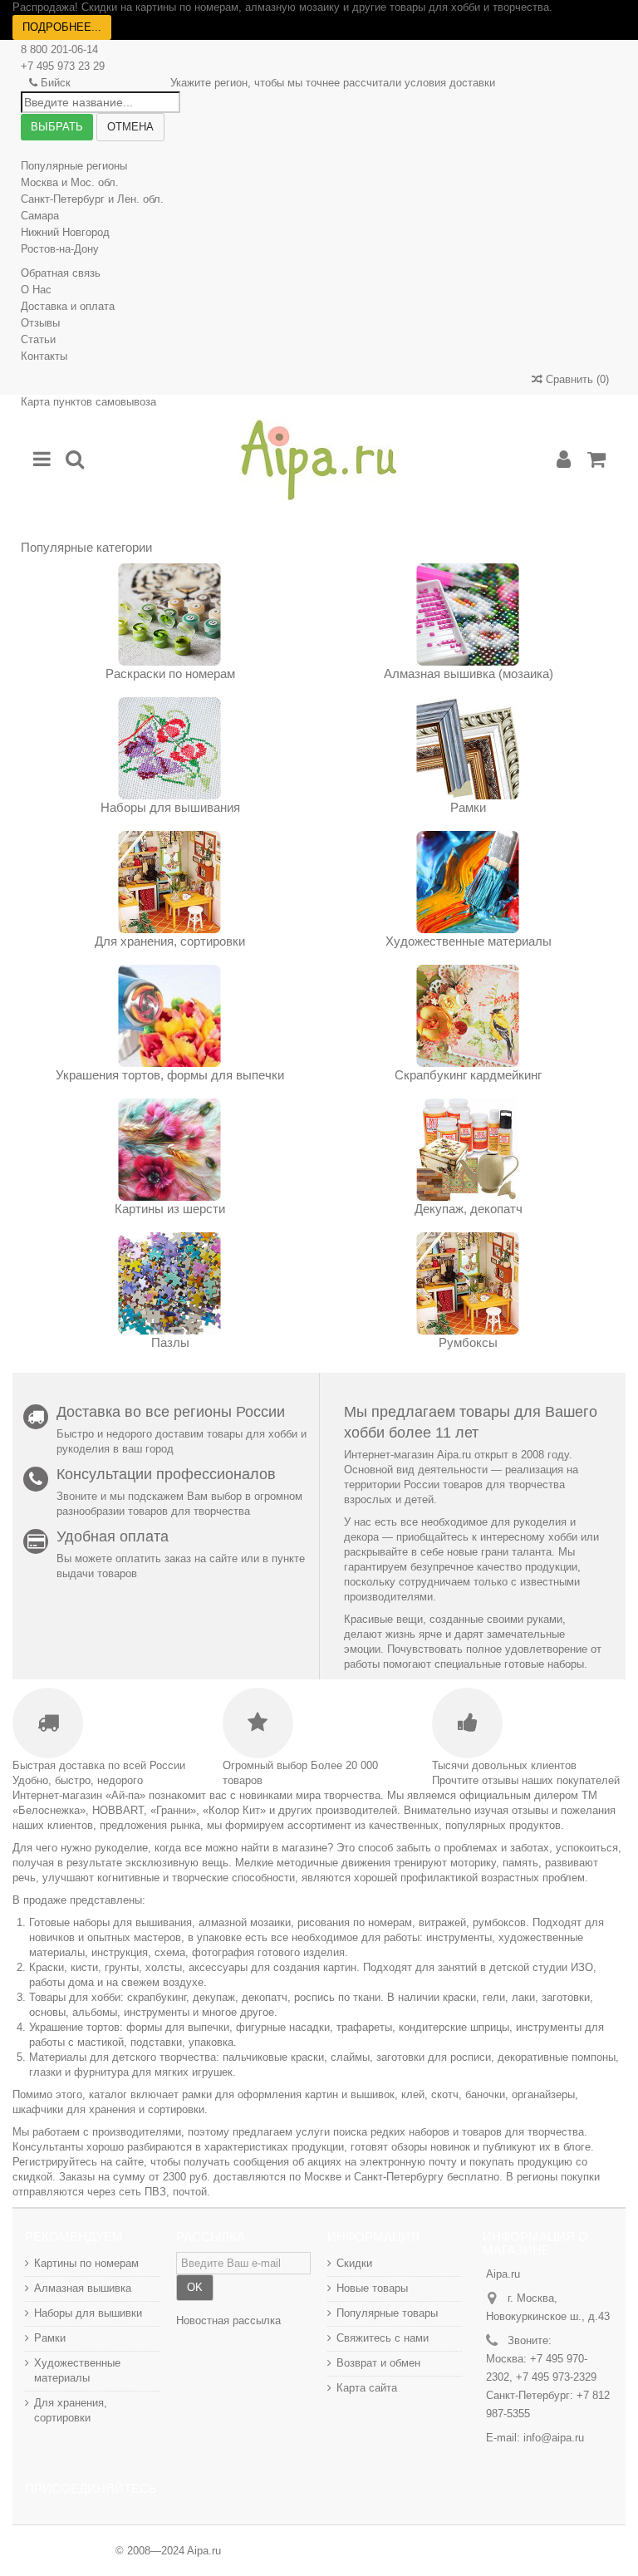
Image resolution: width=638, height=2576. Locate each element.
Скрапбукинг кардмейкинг (468, 1075)
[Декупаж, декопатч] (468, 1150)
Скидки (354, 2263)
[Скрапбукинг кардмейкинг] (468, 1016)
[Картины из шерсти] (170, 1150)
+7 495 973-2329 (556, 2377)
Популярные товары (387, 2313)
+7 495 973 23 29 (63, 66)
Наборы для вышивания (170, 807)
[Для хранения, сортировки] (170, 882)
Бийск (56, 83)
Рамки (468, 807)
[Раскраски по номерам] (170, 615)
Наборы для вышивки (88, 2313)
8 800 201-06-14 (59, 49)
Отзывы (40, 323)
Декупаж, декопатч (469, 1209)
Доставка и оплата (68, 306)
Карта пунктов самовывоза (88, 402)
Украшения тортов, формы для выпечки (170, 1075)
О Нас (36, 290)
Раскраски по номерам (170, 673)
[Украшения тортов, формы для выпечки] (170, 1016)
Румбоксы (468, 1342)
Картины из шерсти (170, 1209)
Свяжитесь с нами (383, 2338)
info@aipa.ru (554, 2438)
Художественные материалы (469, 941)
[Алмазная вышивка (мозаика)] (468, 615)
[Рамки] (468, 748)
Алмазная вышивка (83, 2288)
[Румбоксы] (468, 1283)
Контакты (44, 356)
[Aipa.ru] (319, 460)
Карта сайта (367, 2388)
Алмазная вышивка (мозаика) (469, 673)
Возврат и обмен (378, 2363)
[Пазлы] (170, 1283)
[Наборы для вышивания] (170, 748)
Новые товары (372, 2288)
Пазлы (170, 1342)
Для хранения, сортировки (170, 941)
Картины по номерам (86, 2263)
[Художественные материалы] (468, 882)
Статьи (38, 339)
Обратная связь (61, 273)
